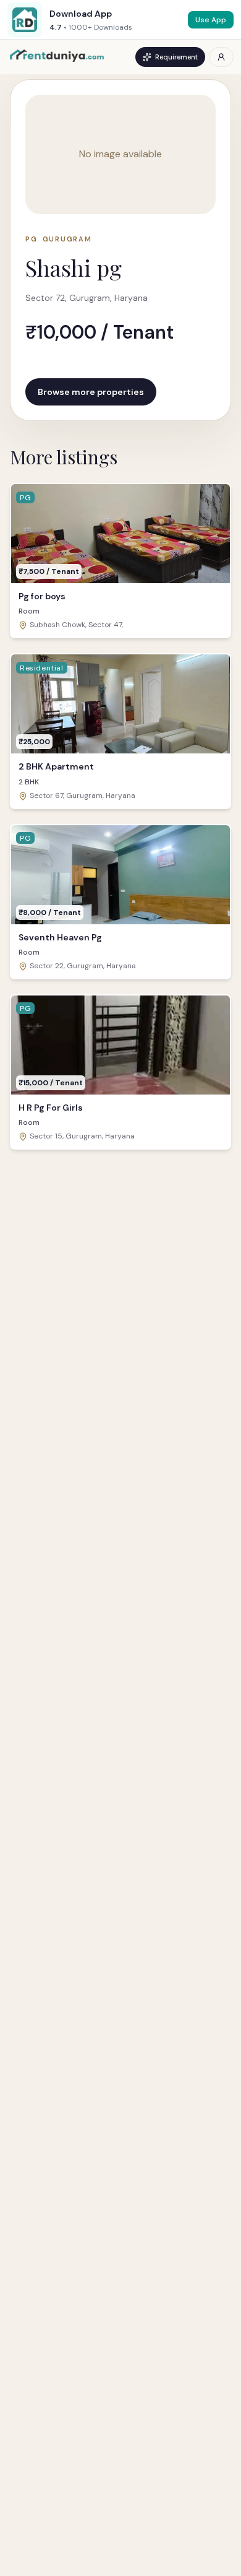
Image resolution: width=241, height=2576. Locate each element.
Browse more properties (91, 392)
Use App (211, 20)
